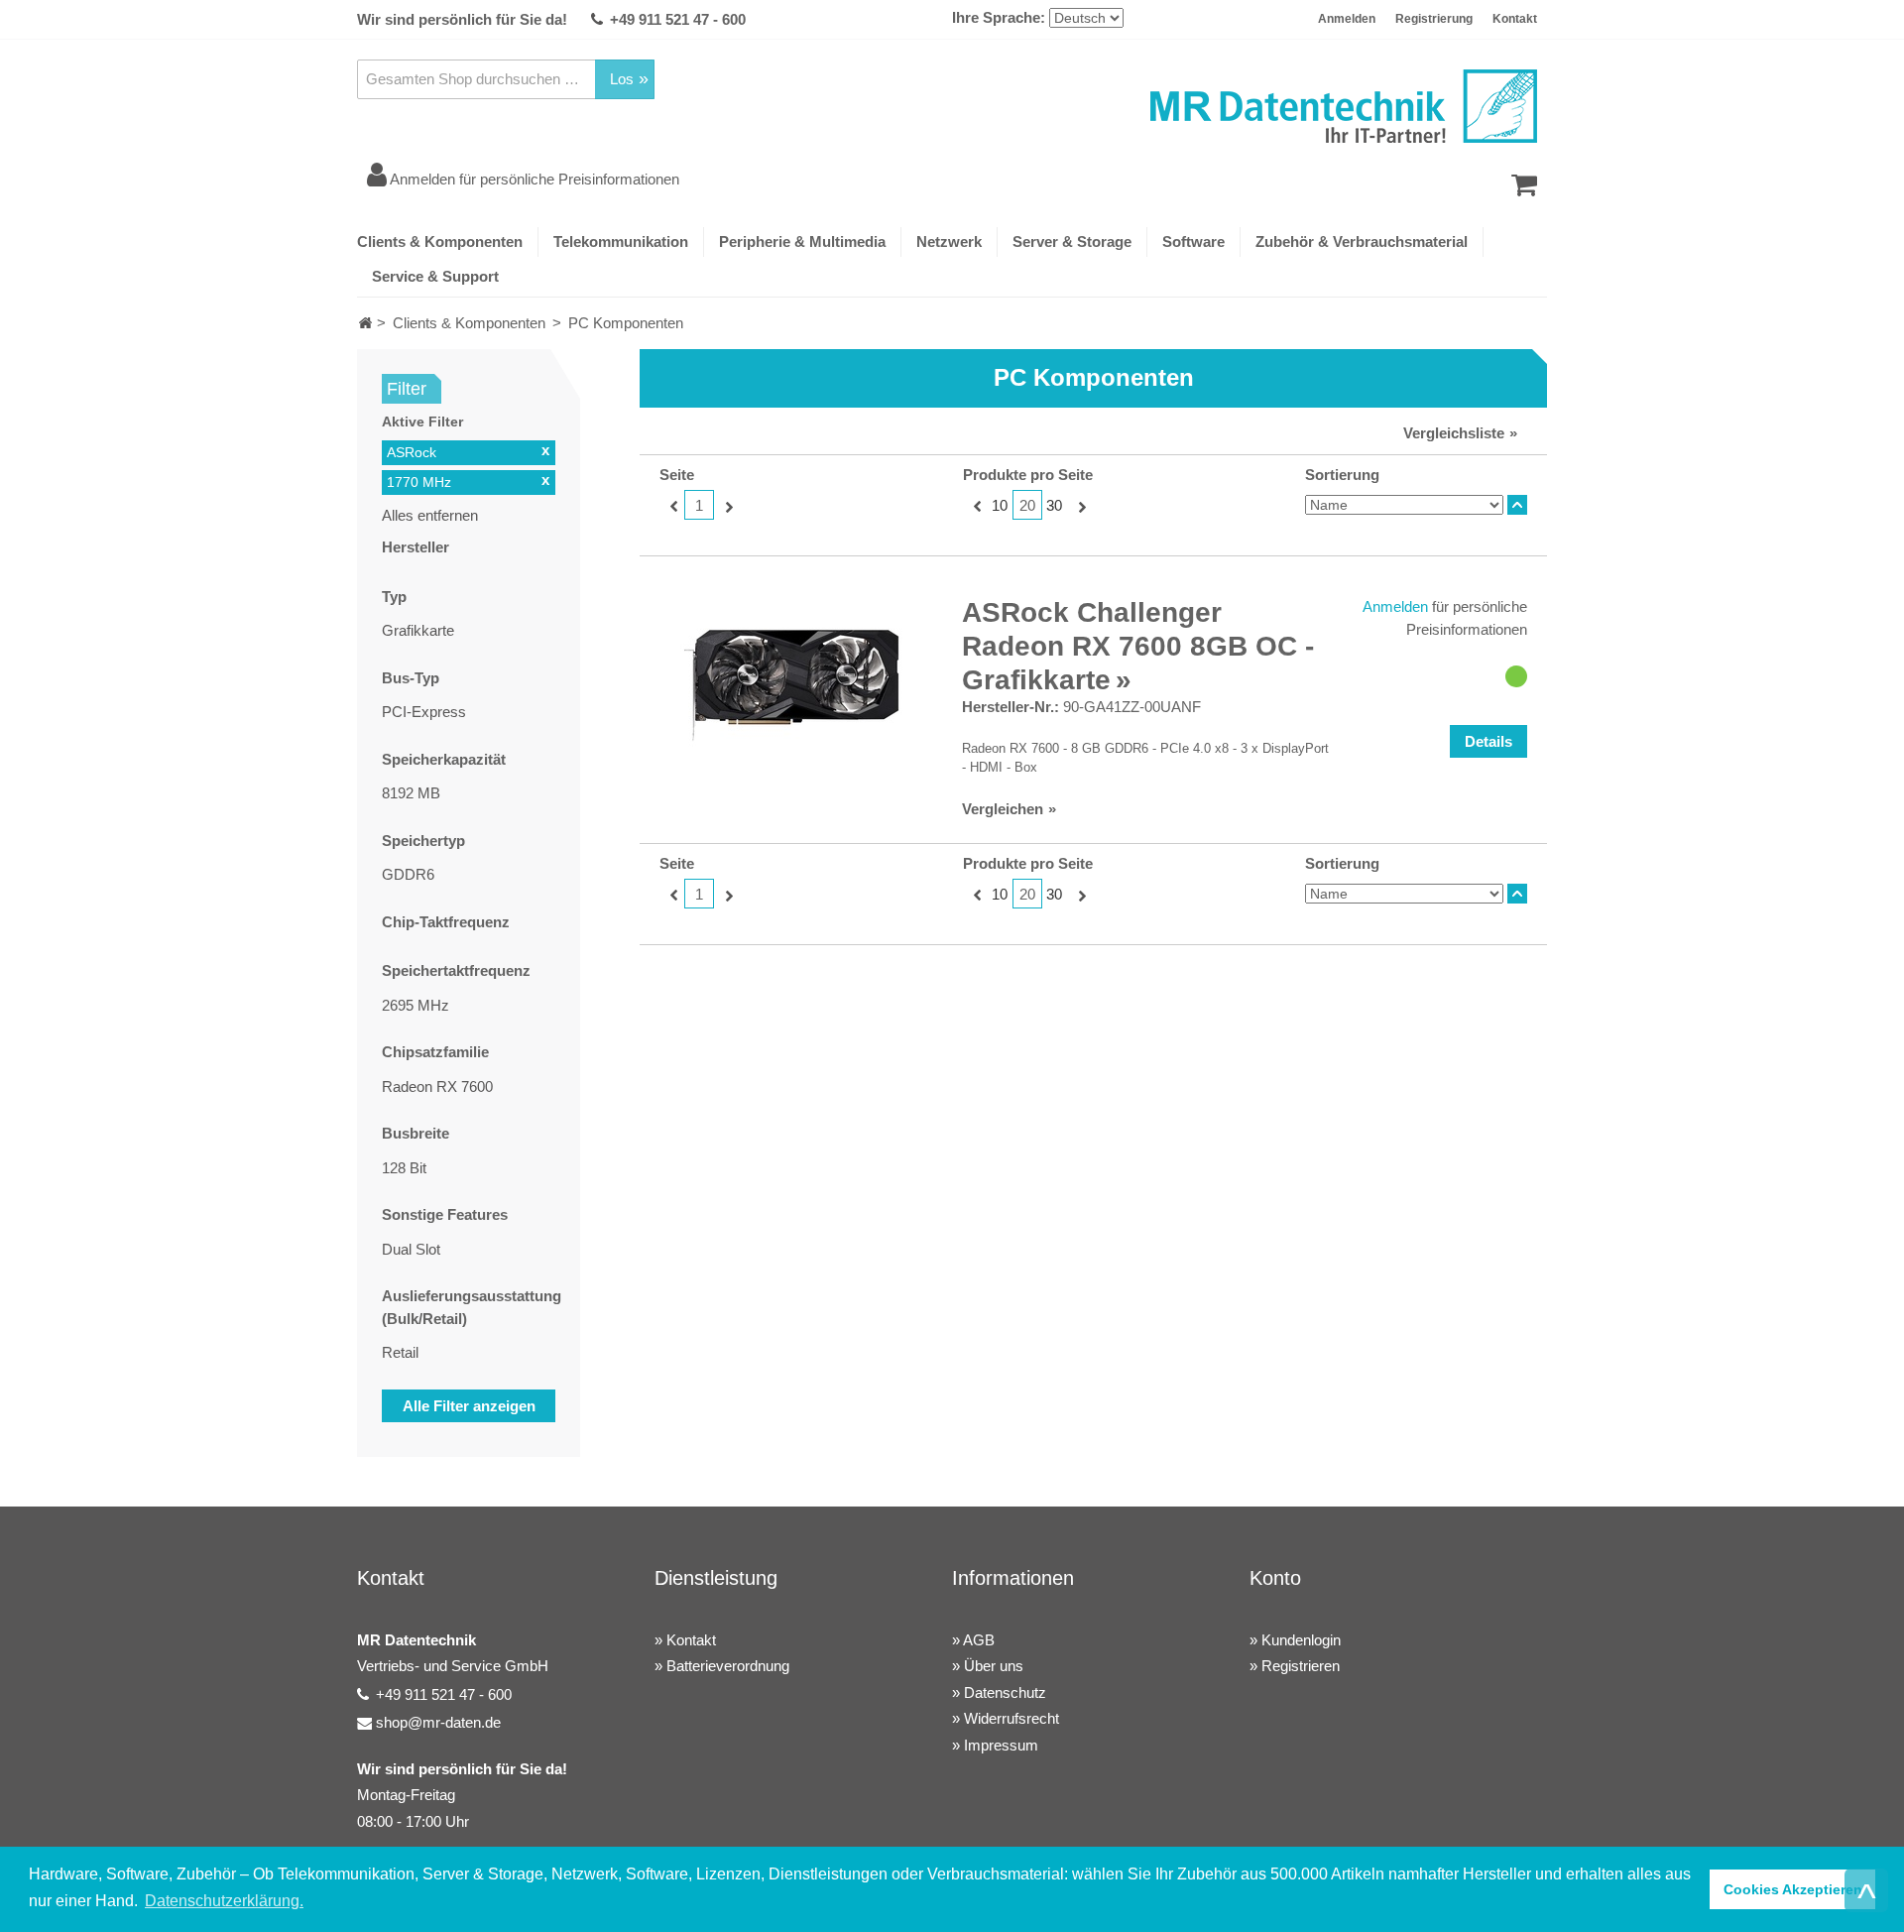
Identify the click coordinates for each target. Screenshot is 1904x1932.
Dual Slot (411, 1249)
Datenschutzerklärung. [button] (224, 1901)
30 (1054, 505)
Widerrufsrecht (1011, 1718)
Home (365, 323)
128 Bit (404, 1168)
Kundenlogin (1301, 1640)
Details (1488, 741)
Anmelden (1347, 19)
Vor (726, 506)
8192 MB (411, 793)
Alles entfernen (430, 515)
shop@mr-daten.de (438, 1722)
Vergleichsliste (1454, 433)
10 (1000, 505)
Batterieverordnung (728, 1666)
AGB (979, 1640)
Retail (400, 1352)
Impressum (1001, 1745)
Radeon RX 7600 (437, 1087)
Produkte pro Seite (1028, 475)
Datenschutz (1005, 1692)
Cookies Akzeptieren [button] (1793, 1889)
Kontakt (1515, 19)
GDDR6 (408, 874)
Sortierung (1342, 475)
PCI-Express (424, 712)
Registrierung (1434, 19)
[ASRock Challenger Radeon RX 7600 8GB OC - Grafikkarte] (791, 685)
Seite (677, 475)
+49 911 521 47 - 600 (678, 19)
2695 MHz (416, 1005)
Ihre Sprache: (999, 17)
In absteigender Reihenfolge (1517, 505)
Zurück (672, 506)
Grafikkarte (418, 630)
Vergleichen (1003, 809)
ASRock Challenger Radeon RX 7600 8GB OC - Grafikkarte (1138, 646)
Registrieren (1301, 1666)
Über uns (994, 1666)
